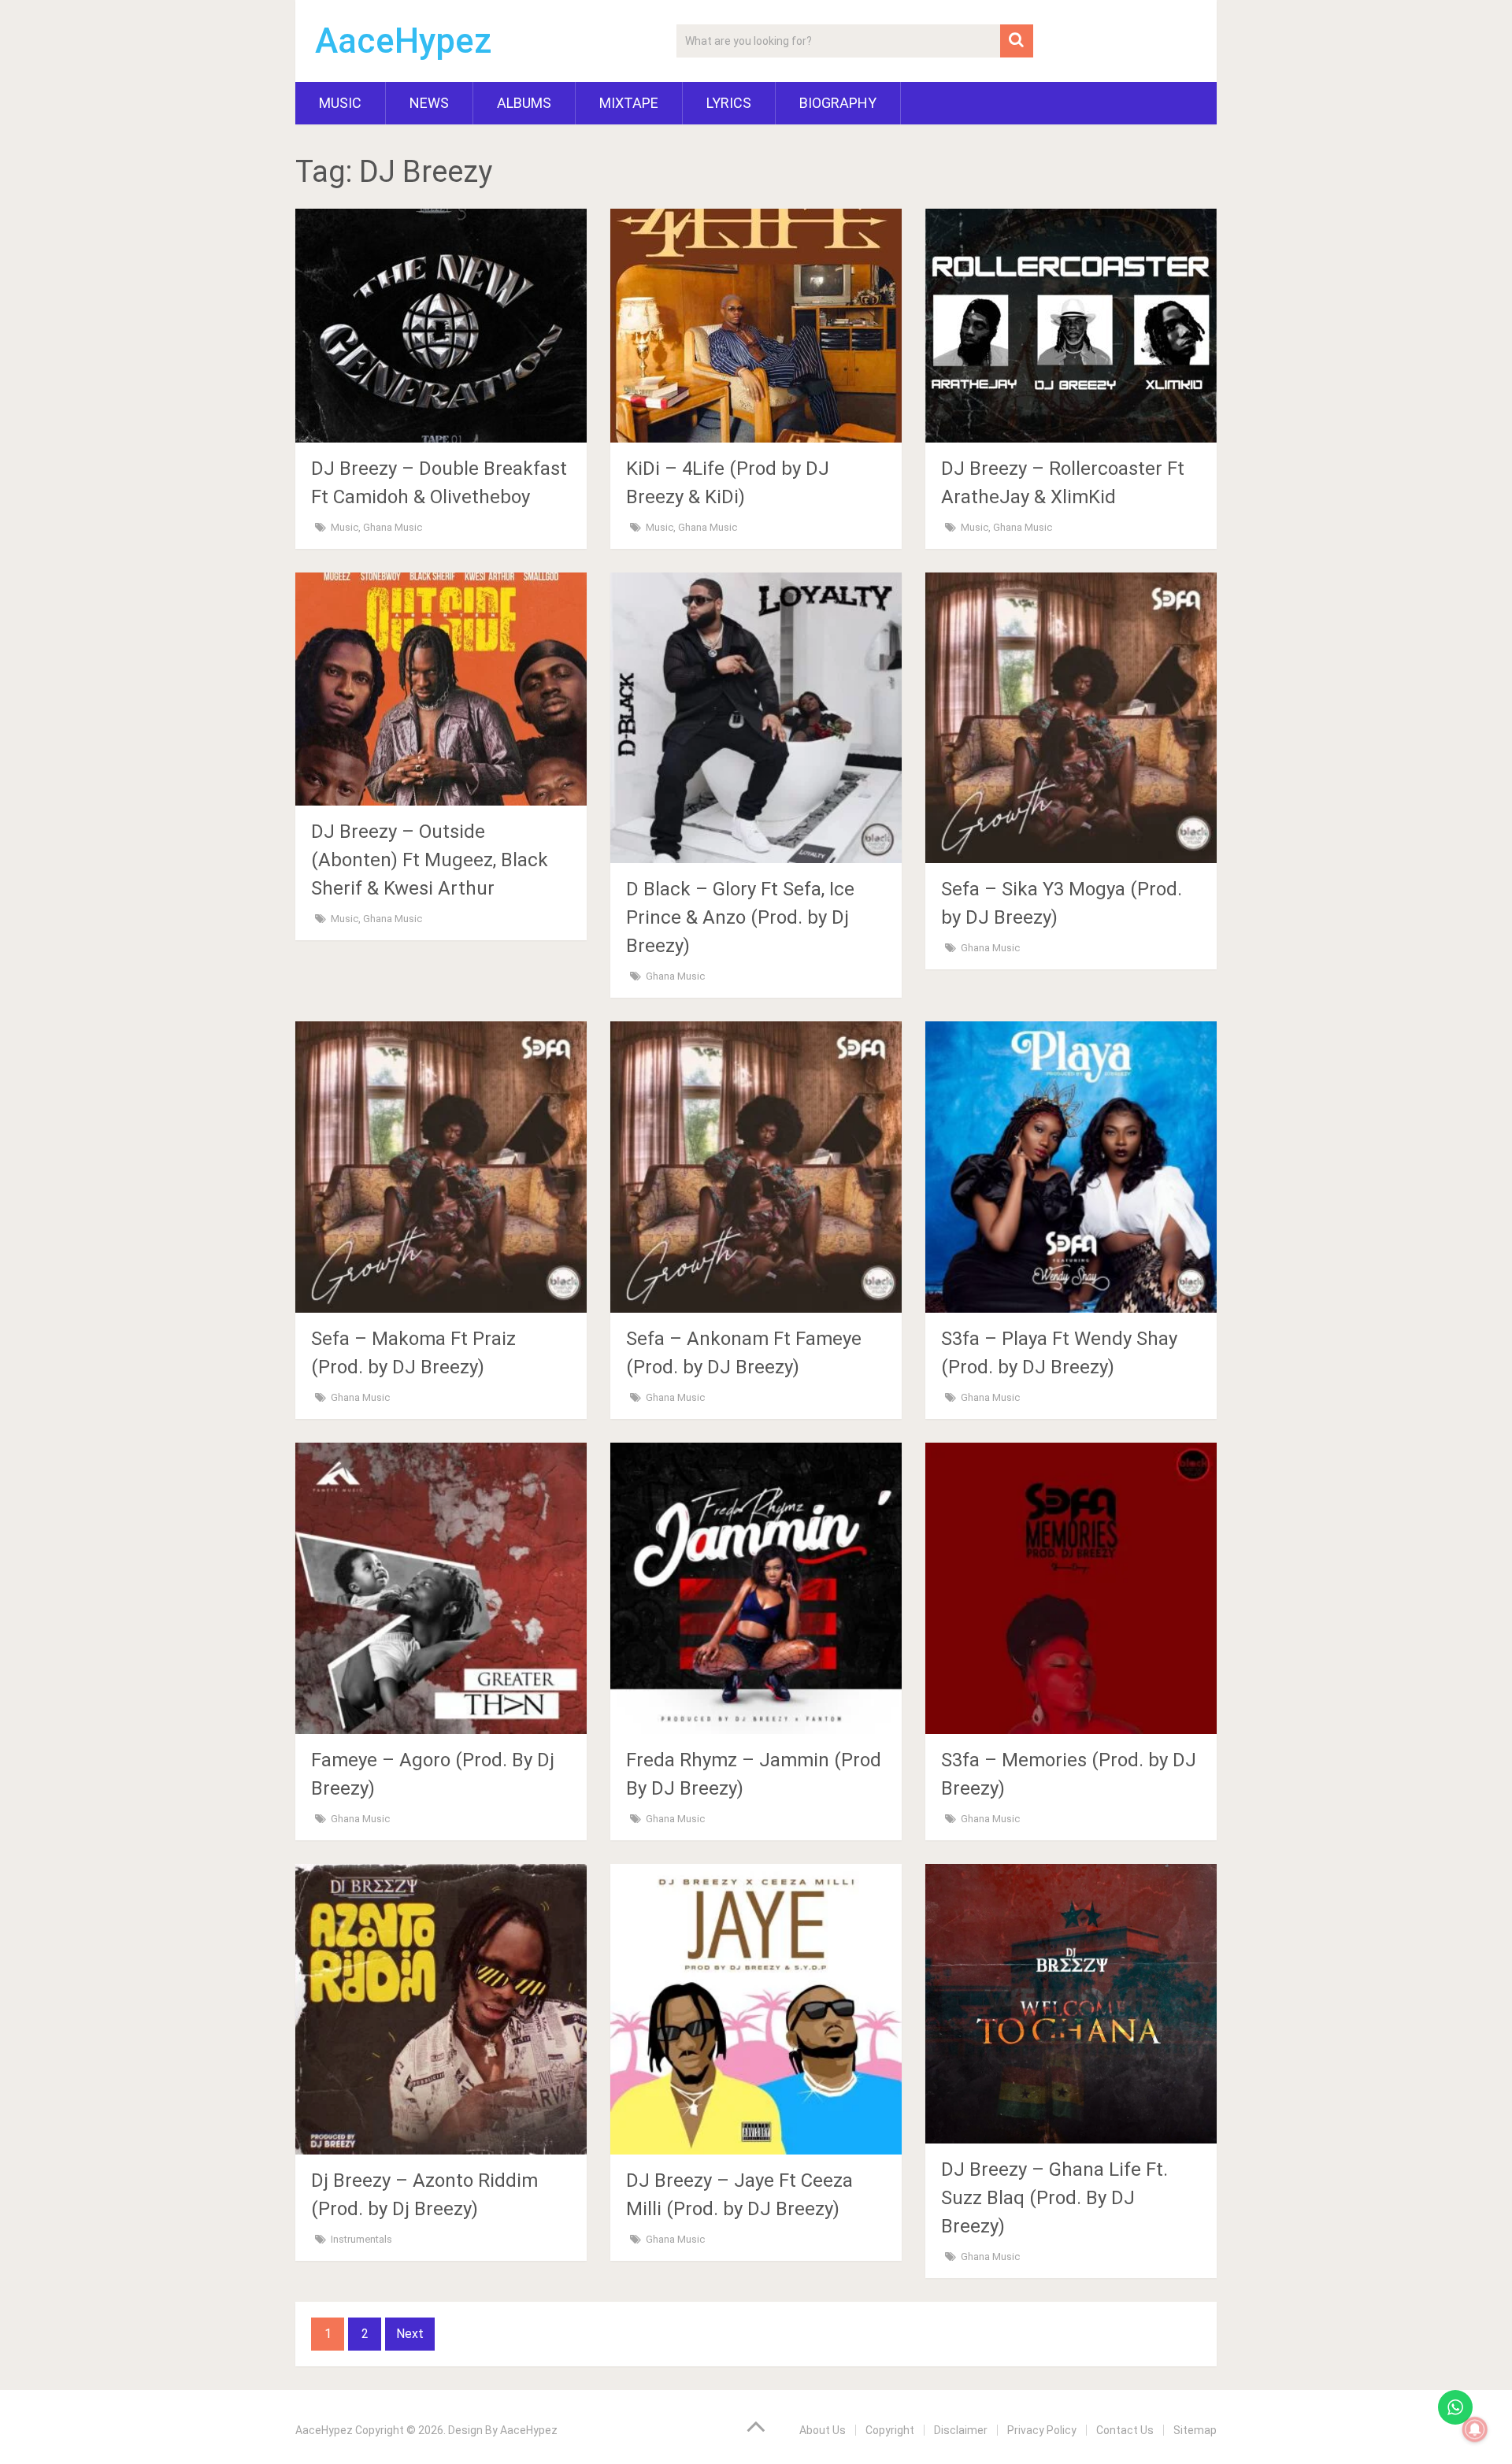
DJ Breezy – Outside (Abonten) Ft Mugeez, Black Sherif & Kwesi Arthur (430, 860)
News (429, 103)
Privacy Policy (1042, 2430)
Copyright (890, 2430)
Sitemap (1195, 2430)
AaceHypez (404, 41)
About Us (823, 2430)
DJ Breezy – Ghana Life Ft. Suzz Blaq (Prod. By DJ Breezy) (1054, 2198)
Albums (524, 103)
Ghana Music (393, 527)
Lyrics (729, 103)
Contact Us (1125, 2430)
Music (340, 103)
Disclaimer (961, 2430)
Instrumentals (361, 2239)
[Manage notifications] (1475, 2429)
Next (410, 2334)
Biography (838, 103)
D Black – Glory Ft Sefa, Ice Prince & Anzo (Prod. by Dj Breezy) (740, 917)
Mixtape (629, 103)
